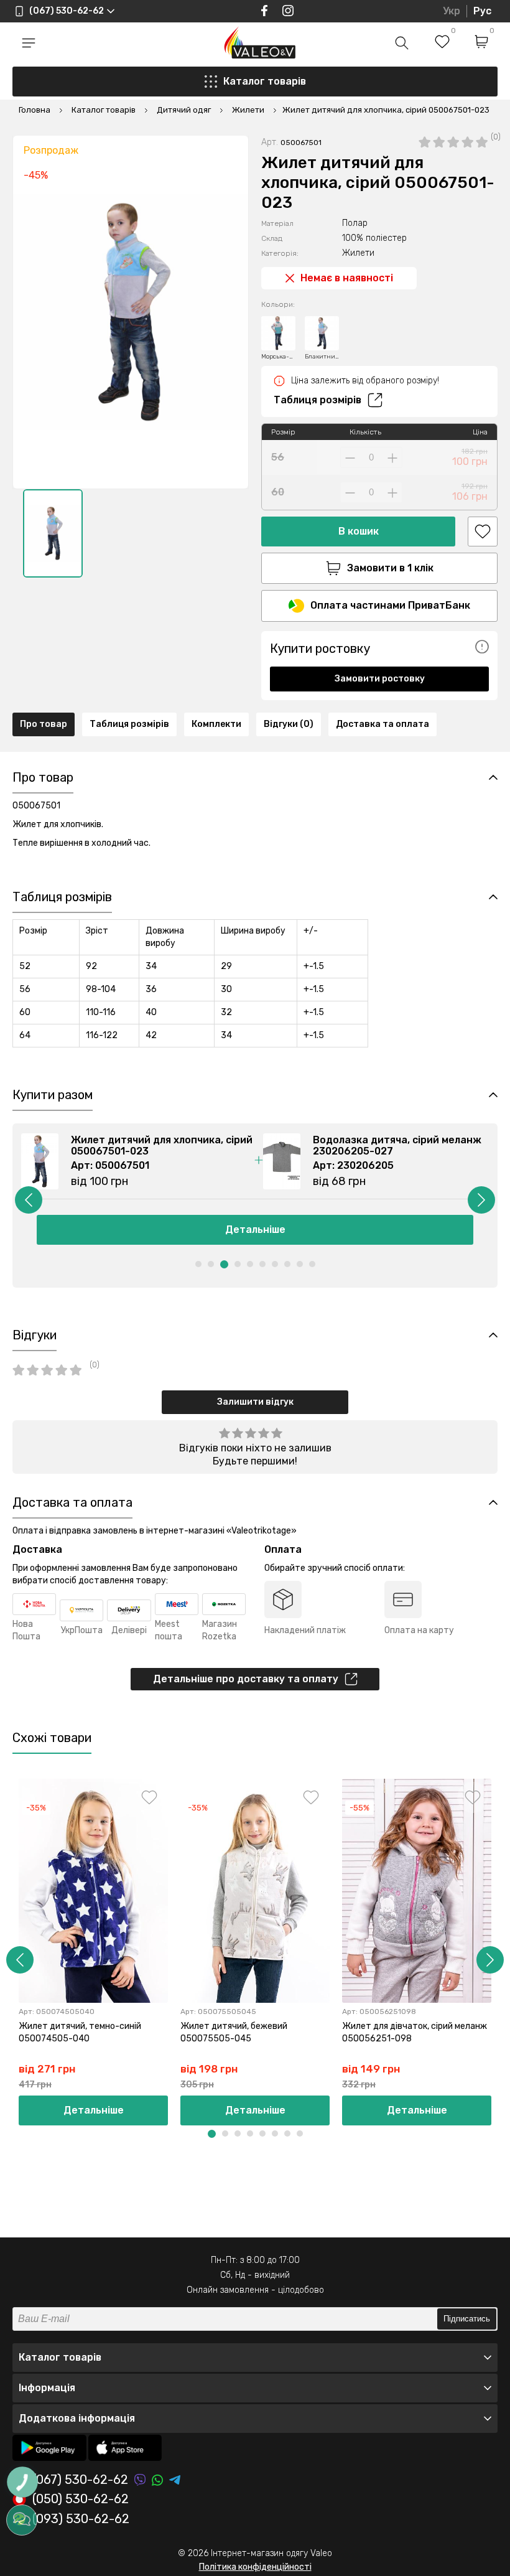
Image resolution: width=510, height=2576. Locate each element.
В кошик (359, 531)
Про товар (44, 724)
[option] (53, 533)
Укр (452, 11)
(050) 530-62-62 (81, 2499)
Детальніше (255, 1229)
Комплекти (216, 724)
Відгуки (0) (289, 724)
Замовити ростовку (380, 679)
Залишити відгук (255, 1402)
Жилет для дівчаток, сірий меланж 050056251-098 (415, 2032)
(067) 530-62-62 (80, 2480)
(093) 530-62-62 (81, 2519)
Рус (482, 11)
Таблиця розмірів (318, 400)
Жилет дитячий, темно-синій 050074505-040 (80, 2032)
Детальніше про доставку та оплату (246, 1679)
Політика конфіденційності (255, 2567)
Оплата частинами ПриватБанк (390, 605)
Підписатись (467, 2319)
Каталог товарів (265, 81)
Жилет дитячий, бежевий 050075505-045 (234, 2032)
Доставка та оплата (382, 724)
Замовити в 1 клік (390, 568)
